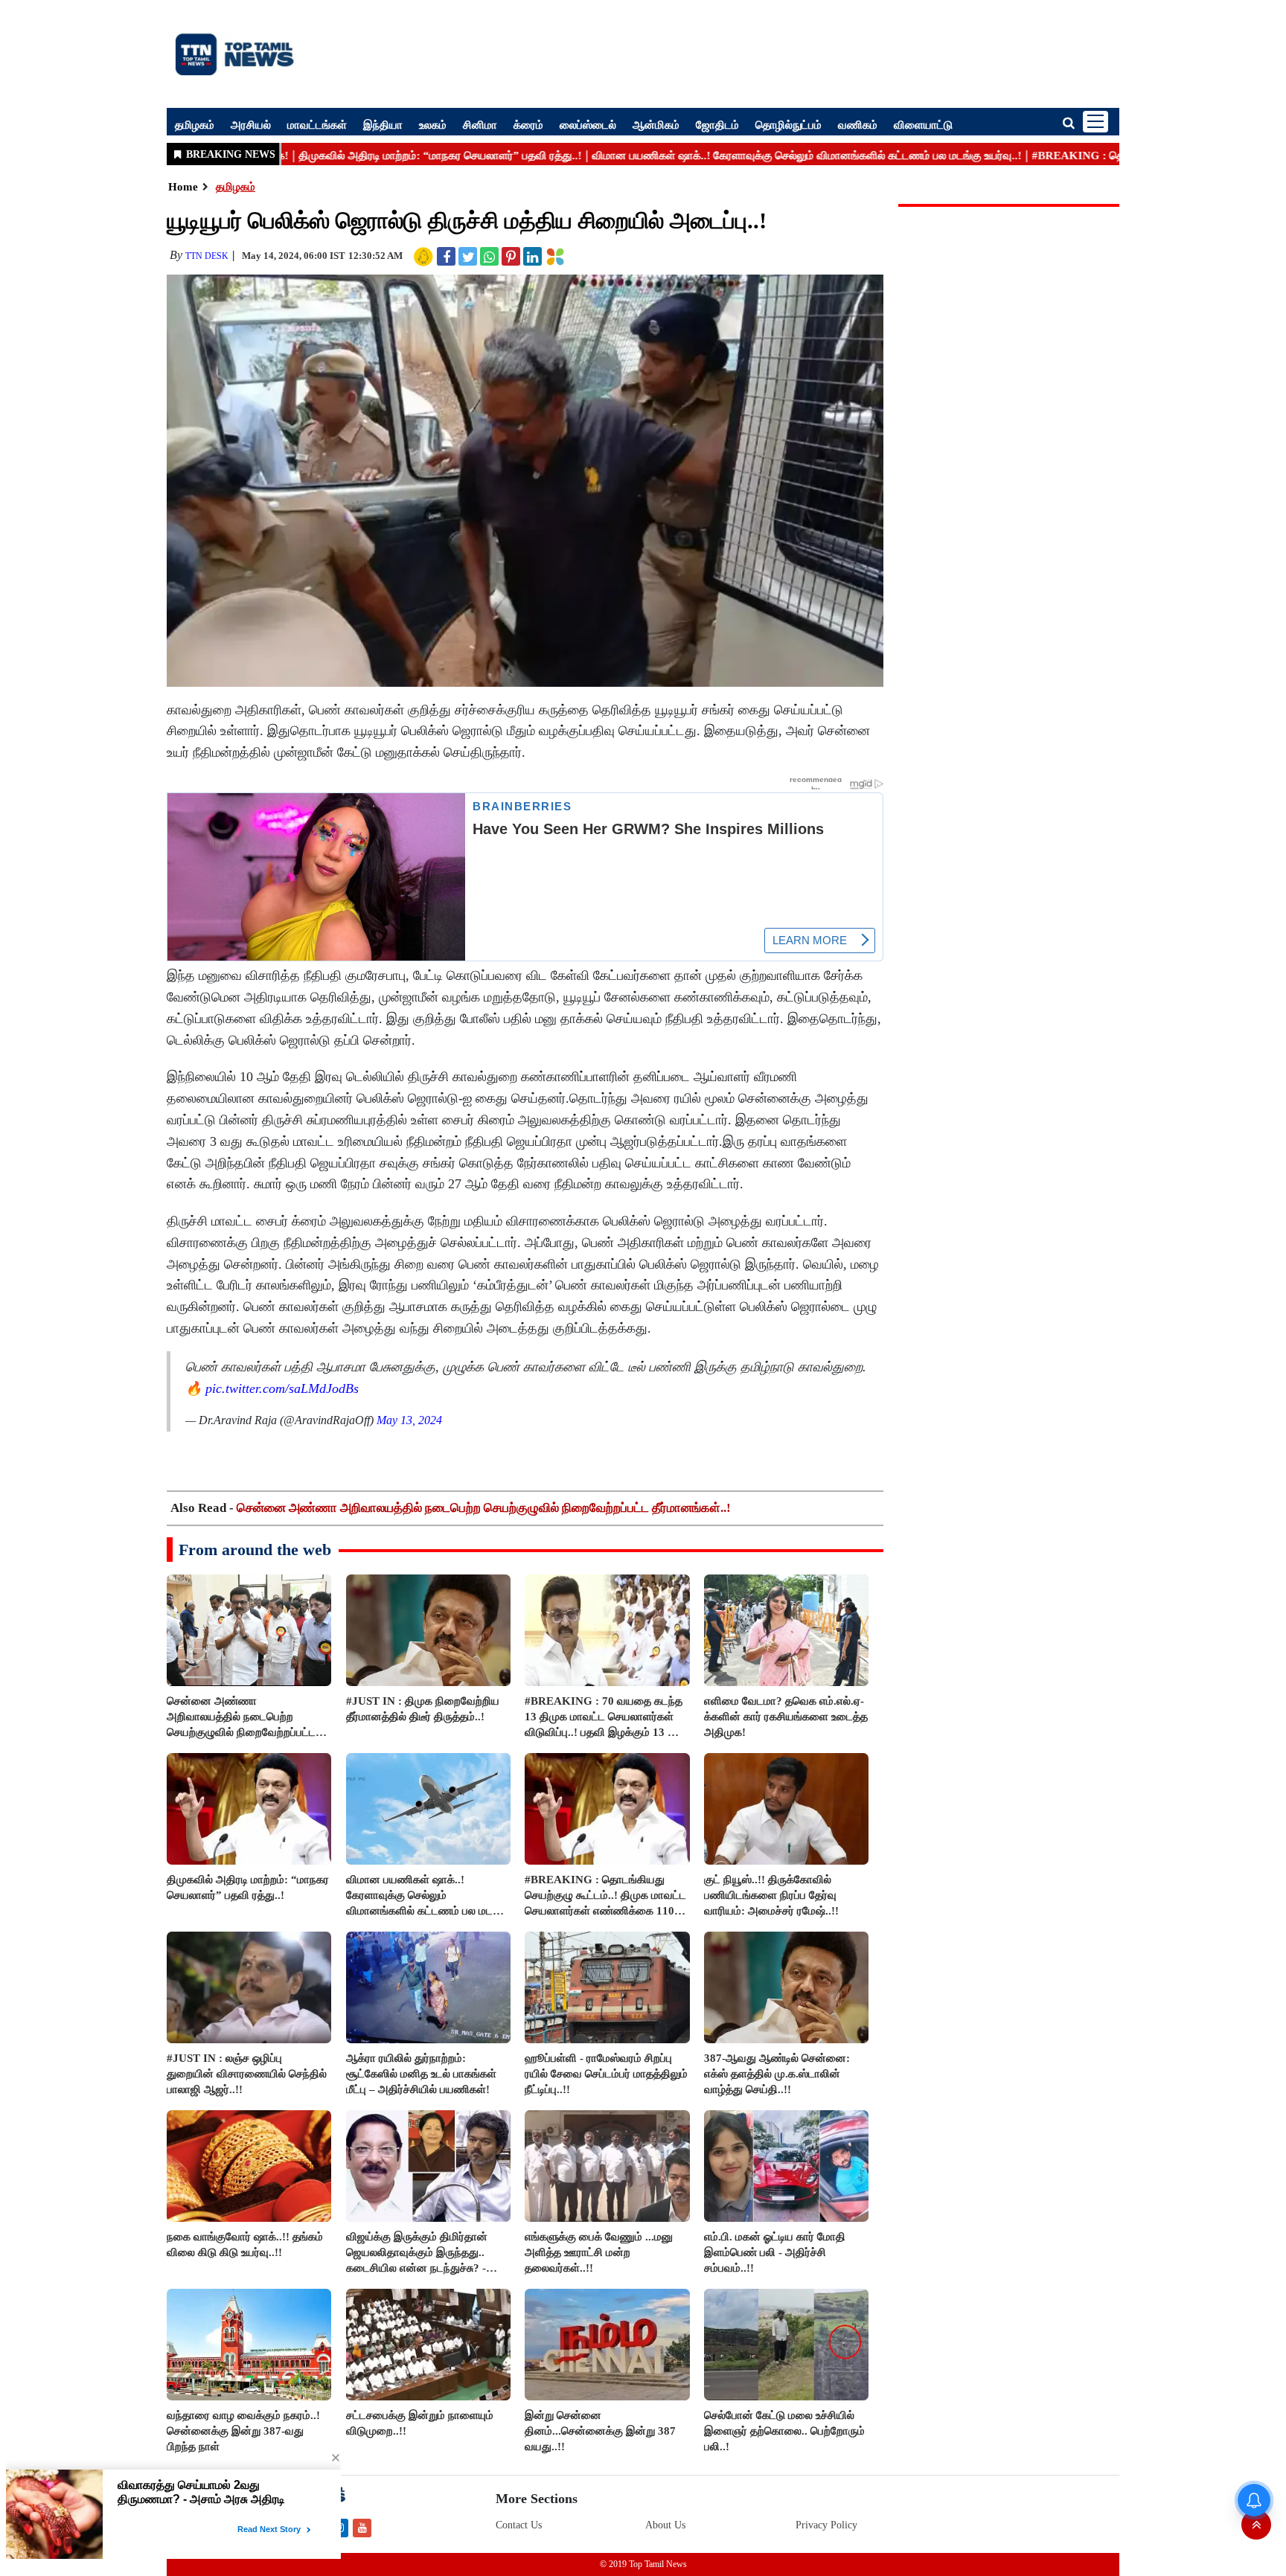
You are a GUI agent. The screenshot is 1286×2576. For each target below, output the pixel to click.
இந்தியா (383, 124)
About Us (665, 2525)
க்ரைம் (528, 124)
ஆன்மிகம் (656, 124)
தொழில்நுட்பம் (788, 124)
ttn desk (207, 256)
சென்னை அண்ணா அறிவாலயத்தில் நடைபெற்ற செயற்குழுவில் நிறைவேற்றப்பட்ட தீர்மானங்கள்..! (484, 1508)
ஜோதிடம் (717, 124)
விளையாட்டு (923, 124)
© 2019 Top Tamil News (643, 2564)
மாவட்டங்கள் (317, 124)
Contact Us (519, 2525)
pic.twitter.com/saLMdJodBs (282, 1388)
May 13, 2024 (409, 1420)
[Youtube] (362, 2527)
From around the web (255, 1550)
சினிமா (480, 124)
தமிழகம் (195, 124)
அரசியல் (251, 124)
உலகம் (433, 124)
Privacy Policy (826, 2525)
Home (183, 187)
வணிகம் (858, 124)
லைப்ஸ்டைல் (588, 124)
